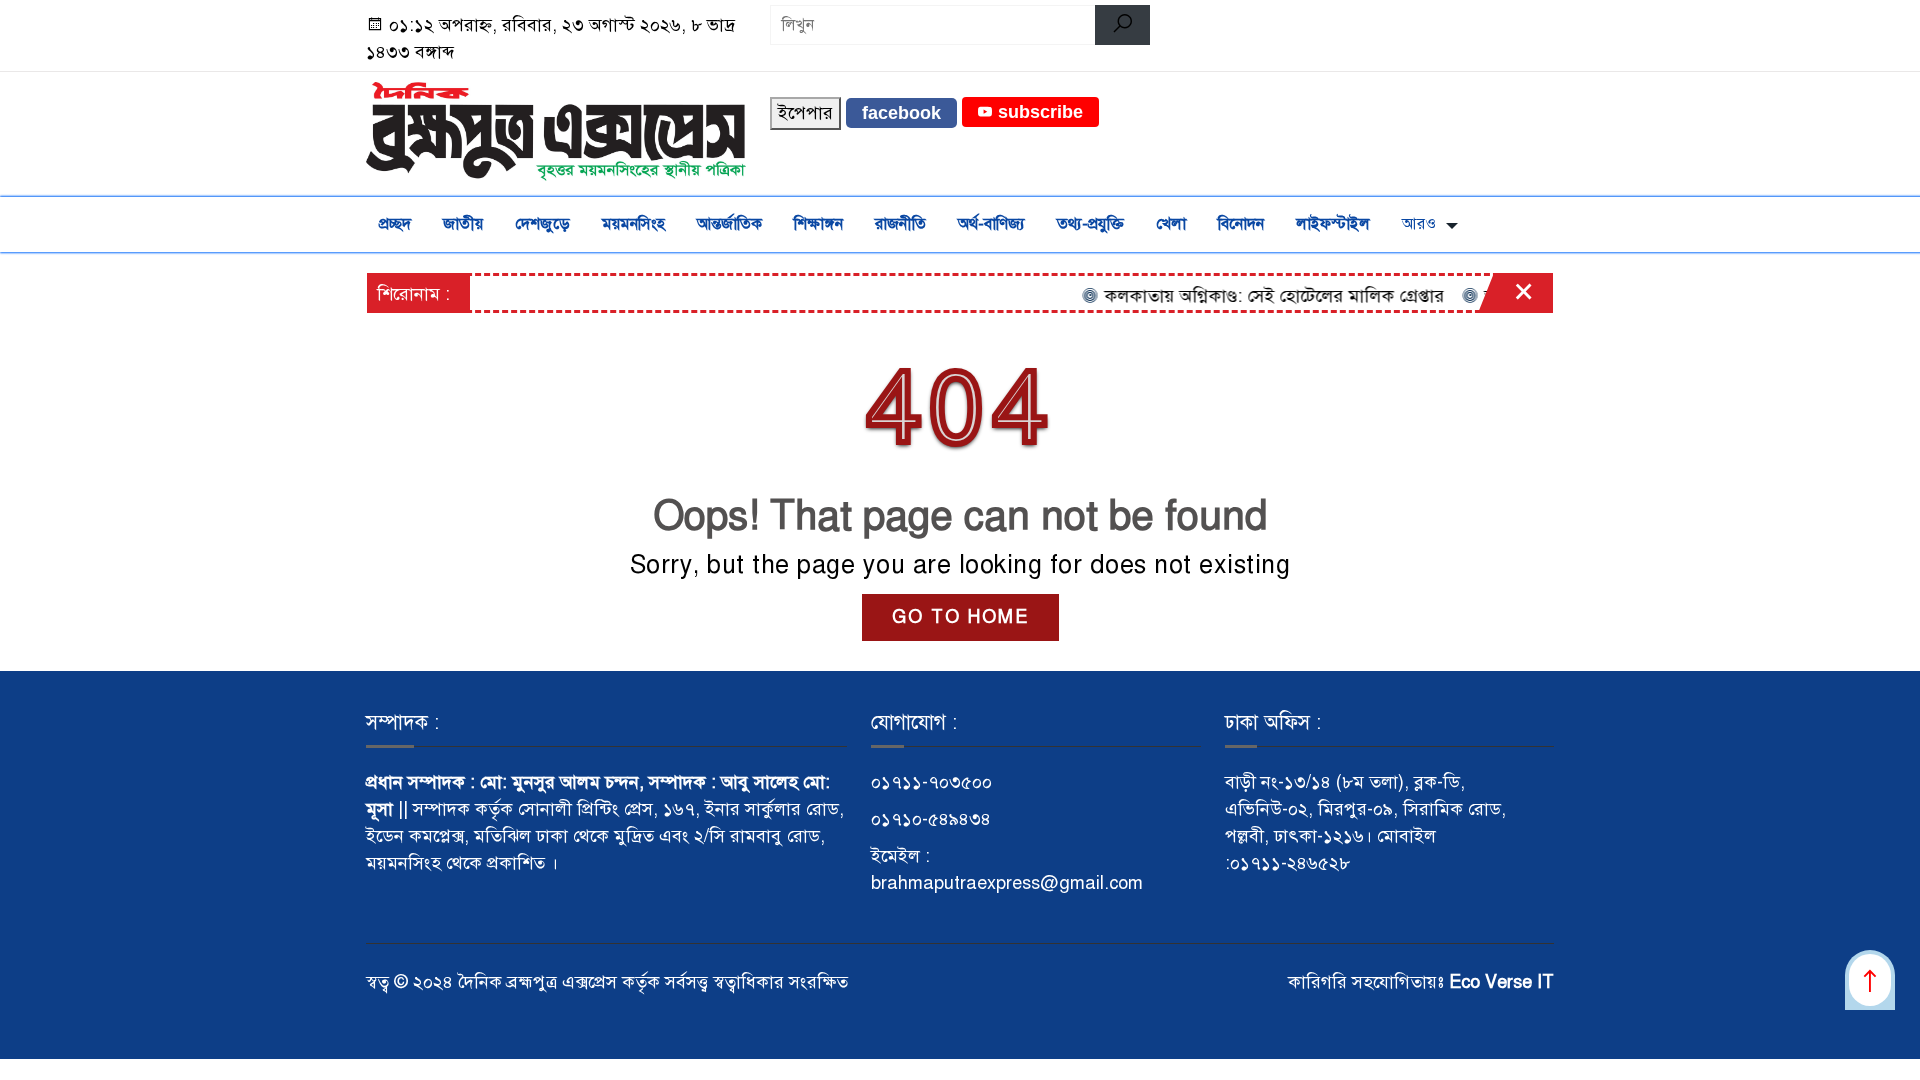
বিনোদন (1241, 224)
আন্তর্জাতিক (729, 224)
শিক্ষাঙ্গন (818, 224)
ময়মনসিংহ (633, 224)
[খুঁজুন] (1122, 25)
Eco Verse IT (1501, 982)
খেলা (1171, 224)
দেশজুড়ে (542, 224)
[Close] (1506, 298)
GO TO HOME (960, 617)
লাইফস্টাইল (1333, 224)
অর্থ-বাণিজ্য (991, 224)
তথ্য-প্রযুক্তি (1090, 224)
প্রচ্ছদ (395, 224)
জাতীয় (463, 224)
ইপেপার (805, 113)
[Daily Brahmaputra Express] (556, 130)
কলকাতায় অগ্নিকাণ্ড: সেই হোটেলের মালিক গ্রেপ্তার (1254, 296)
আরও (1419, 224)
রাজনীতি (900, 224)
